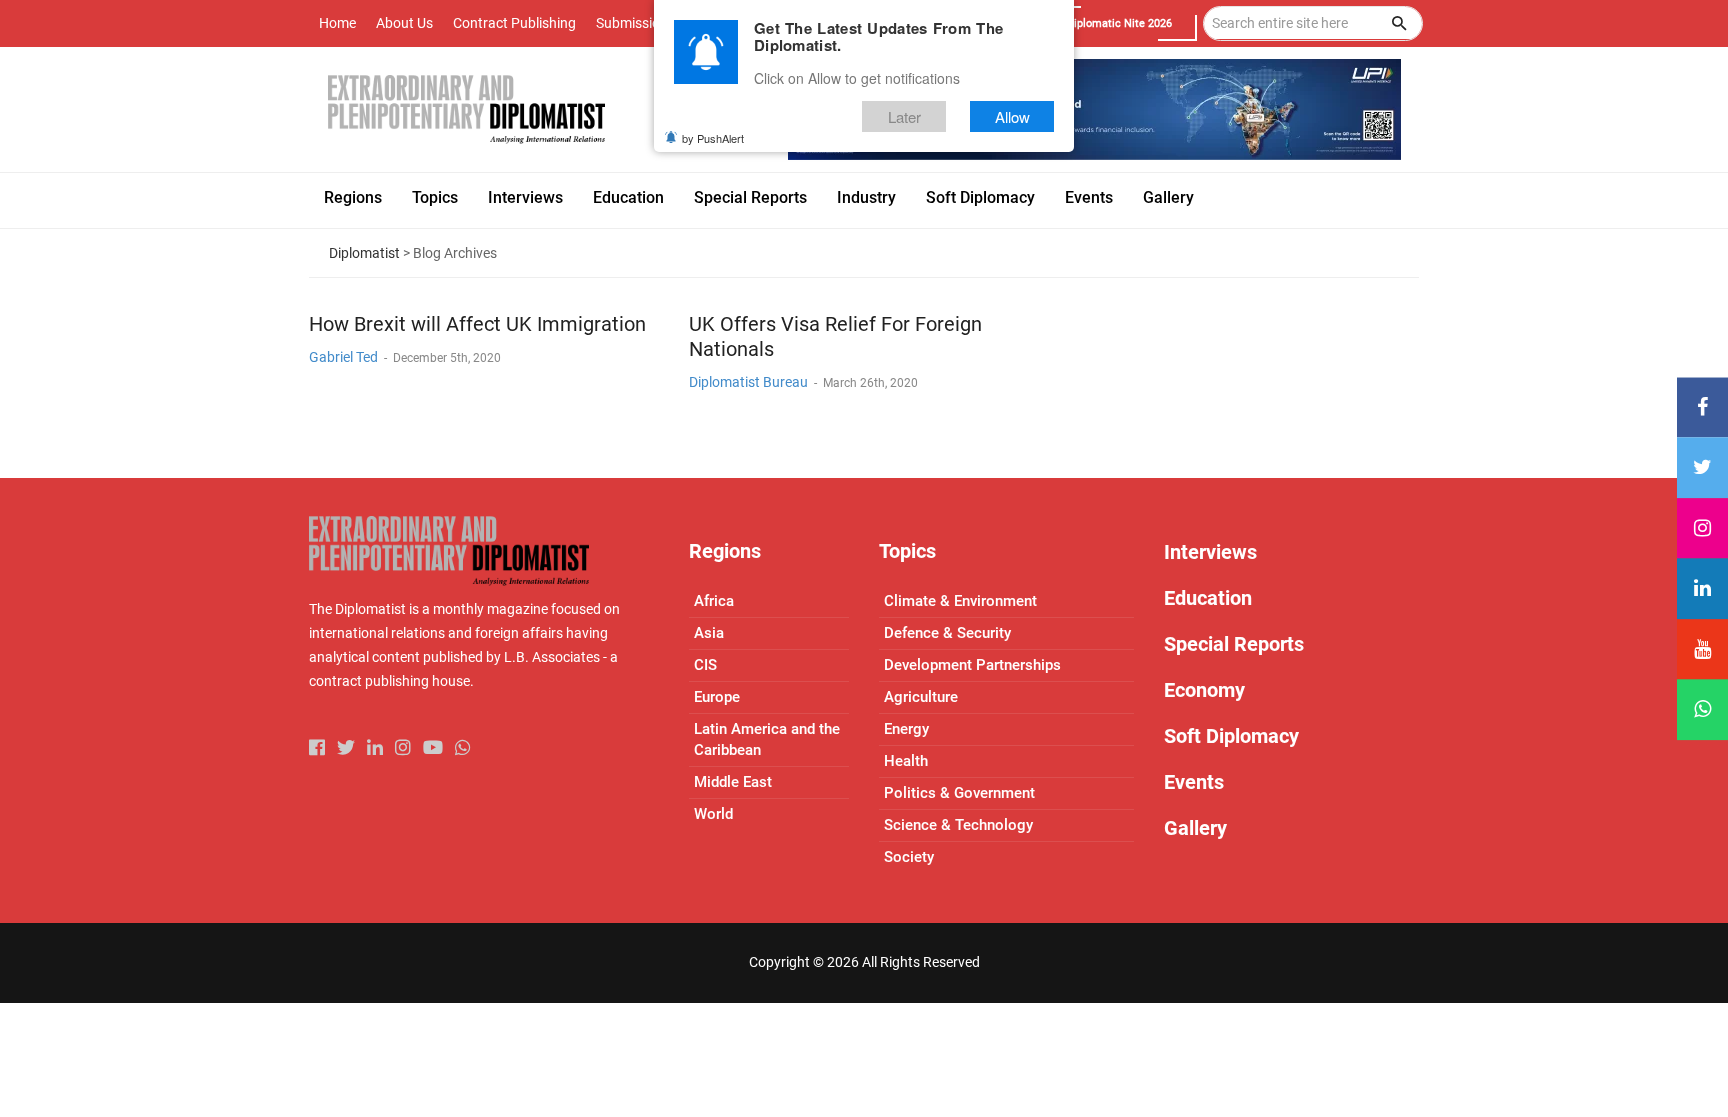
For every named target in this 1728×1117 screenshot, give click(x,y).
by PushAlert (713, 138)
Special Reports (1234, 644)
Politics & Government (959, 793)
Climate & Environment (960, 601)
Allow (1012, 116)
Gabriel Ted (343, 357)
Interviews (1210, 552)
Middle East (733, 782)
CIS (705, 665)
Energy (906, 729)
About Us (404, 23)
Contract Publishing (514, 23)
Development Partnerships (972, 665)
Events (1194, 782)
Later (904, 116)
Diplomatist (364, 253)
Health (906, 761)
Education (1208, 598)
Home (337, 23)
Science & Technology (958, 825)
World (713, 814)
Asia (709, 633)
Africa (714, 601)
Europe (717, 697)
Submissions (635, 23)
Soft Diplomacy (1231, 736)
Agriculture (921, 697)
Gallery (1195, 828)
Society (909, 857)
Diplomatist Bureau (748, 382)
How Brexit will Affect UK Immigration (477, 324)
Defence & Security (947, 633)
